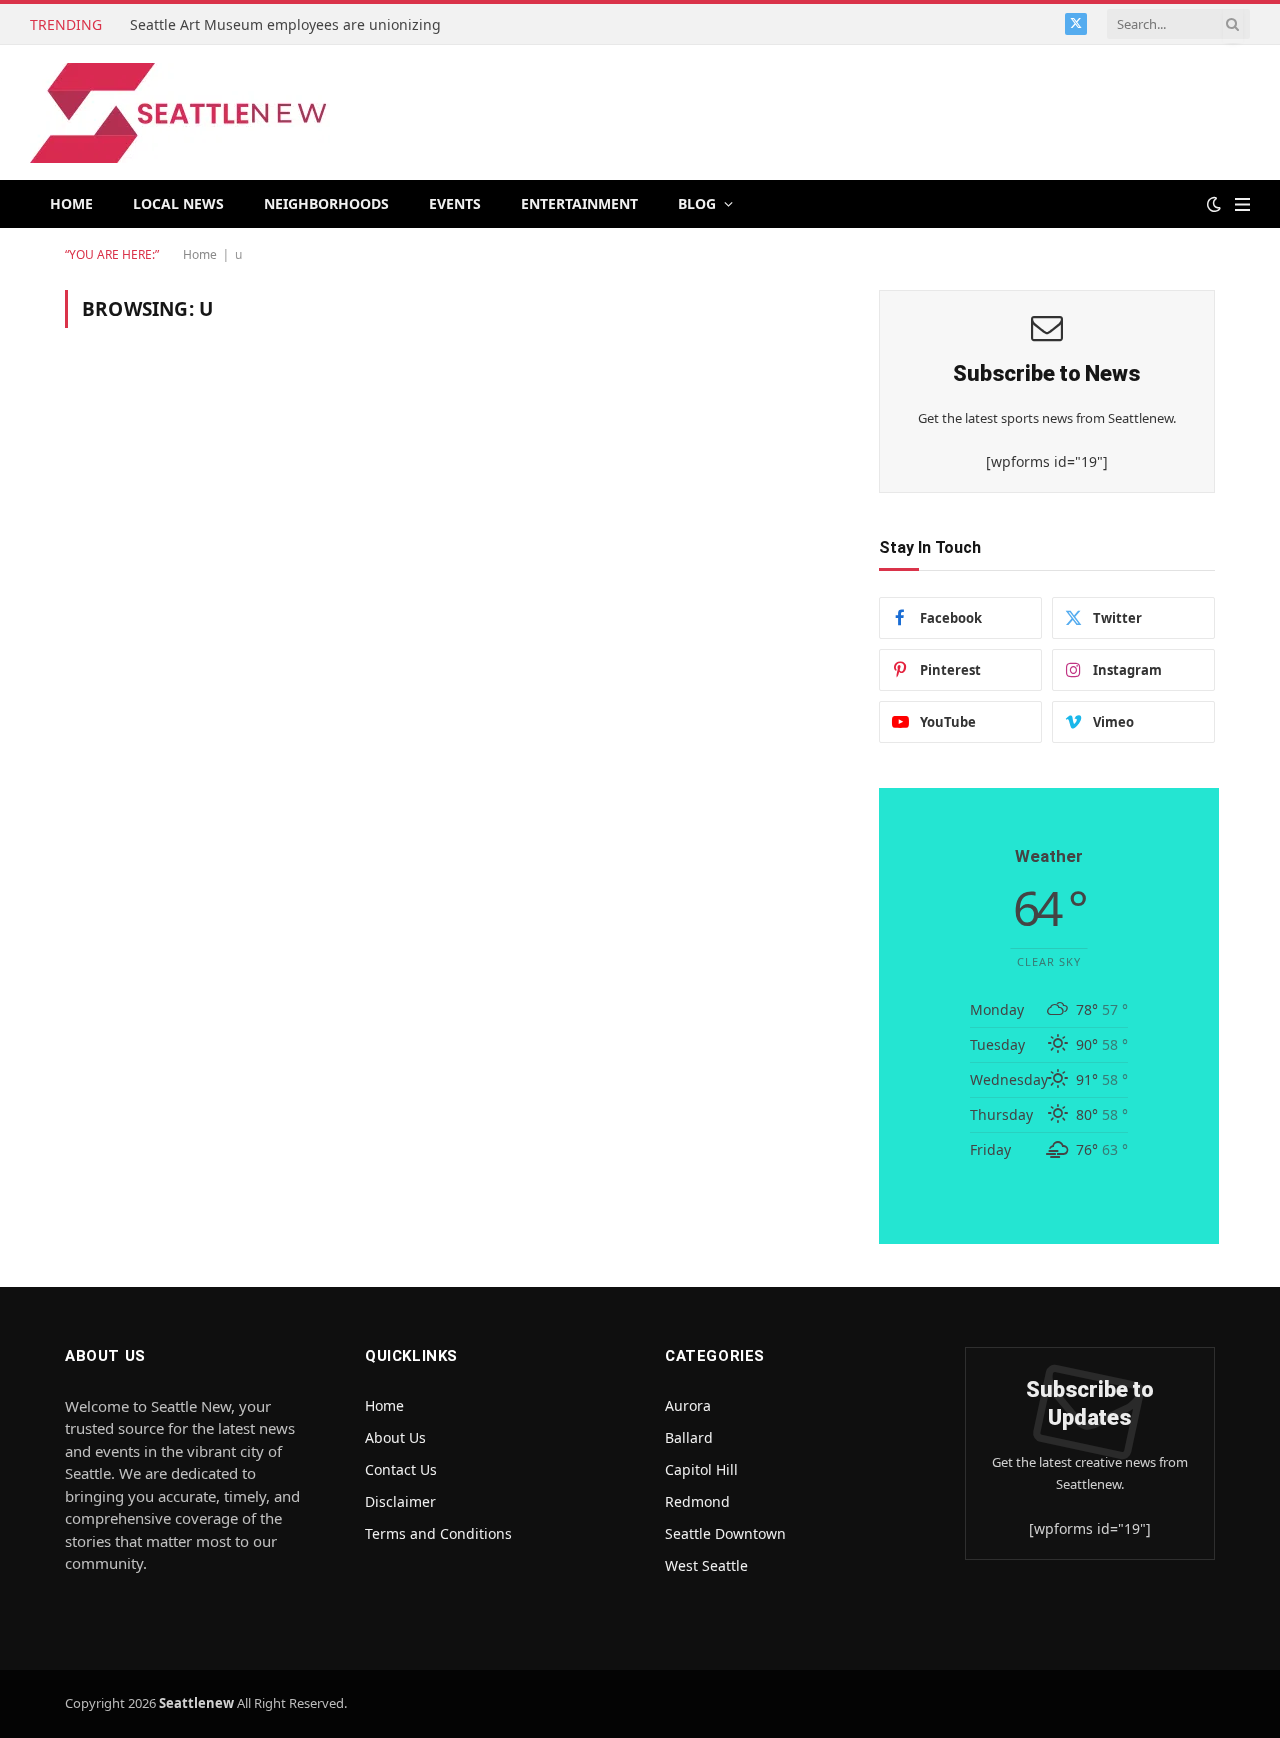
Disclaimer (400, 1501)
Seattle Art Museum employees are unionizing (287, 25)
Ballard (689, 1437)
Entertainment (579, 203)
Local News (178, 203)
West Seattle (706, 1565)
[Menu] (1242, 204)
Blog (697, 203)
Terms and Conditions (438, 1533)
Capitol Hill (701, 1469)
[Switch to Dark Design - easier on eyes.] (1214, 204)
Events (455, 203)
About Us (395, 1437)
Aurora (688, 1405)
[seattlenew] (180, 113)
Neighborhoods (326, 203)
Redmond (697, 1501)
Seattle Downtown (725, 1533)
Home (71, 203)
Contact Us (401, 1469)
